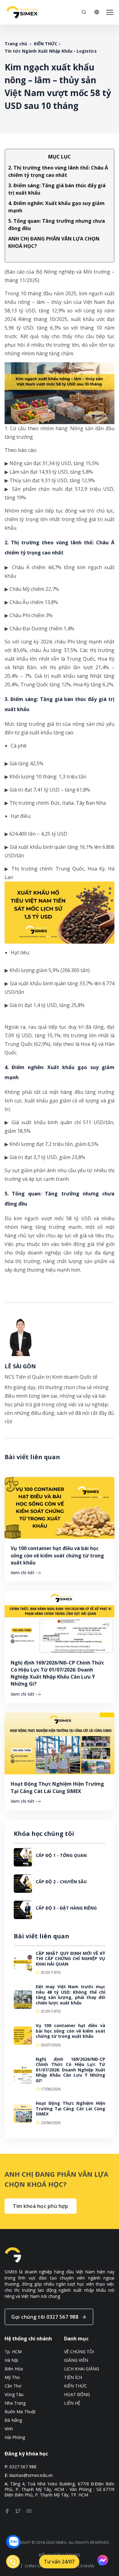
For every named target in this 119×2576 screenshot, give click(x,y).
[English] (97, 12)
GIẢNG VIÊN (76, 2360)
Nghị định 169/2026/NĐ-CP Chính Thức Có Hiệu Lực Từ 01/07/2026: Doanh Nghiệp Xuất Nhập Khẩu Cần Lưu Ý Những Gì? (57, 1673)
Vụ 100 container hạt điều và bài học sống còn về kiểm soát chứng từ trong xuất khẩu (57, 1555)
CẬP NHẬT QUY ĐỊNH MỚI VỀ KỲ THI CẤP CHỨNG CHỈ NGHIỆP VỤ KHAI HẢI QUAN (70, 1959)
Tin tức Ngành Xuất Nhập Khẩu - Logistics (51, 51)
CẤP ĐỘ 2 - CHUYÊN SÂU (61, 1882)
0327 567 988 (23, 2467)
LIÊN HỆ (72, 2403)
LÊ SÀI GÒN (20, 1366)
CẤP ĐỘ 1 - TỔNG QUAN (61, 1855)
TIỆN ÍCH (73, 2377)
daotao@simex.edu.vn (31, 2475)
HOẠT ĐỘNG (77, 2395)
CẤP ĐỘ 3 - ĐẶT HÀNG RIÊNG (66, 1908)
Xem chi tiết (23, 1573)
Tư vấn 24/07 (59, 2562)
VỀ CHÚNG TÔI (79, 2352)
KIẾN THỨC (46, 44)
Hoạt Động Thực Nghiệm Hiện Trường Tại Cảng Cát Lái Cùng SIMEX (57, 1787)
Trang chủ (16, 44)
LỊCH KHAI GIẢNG (82, 2369)
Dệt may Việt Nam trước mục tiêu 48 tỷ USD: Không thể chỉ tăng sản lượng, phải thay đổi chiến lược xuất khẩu (70, 1995)
